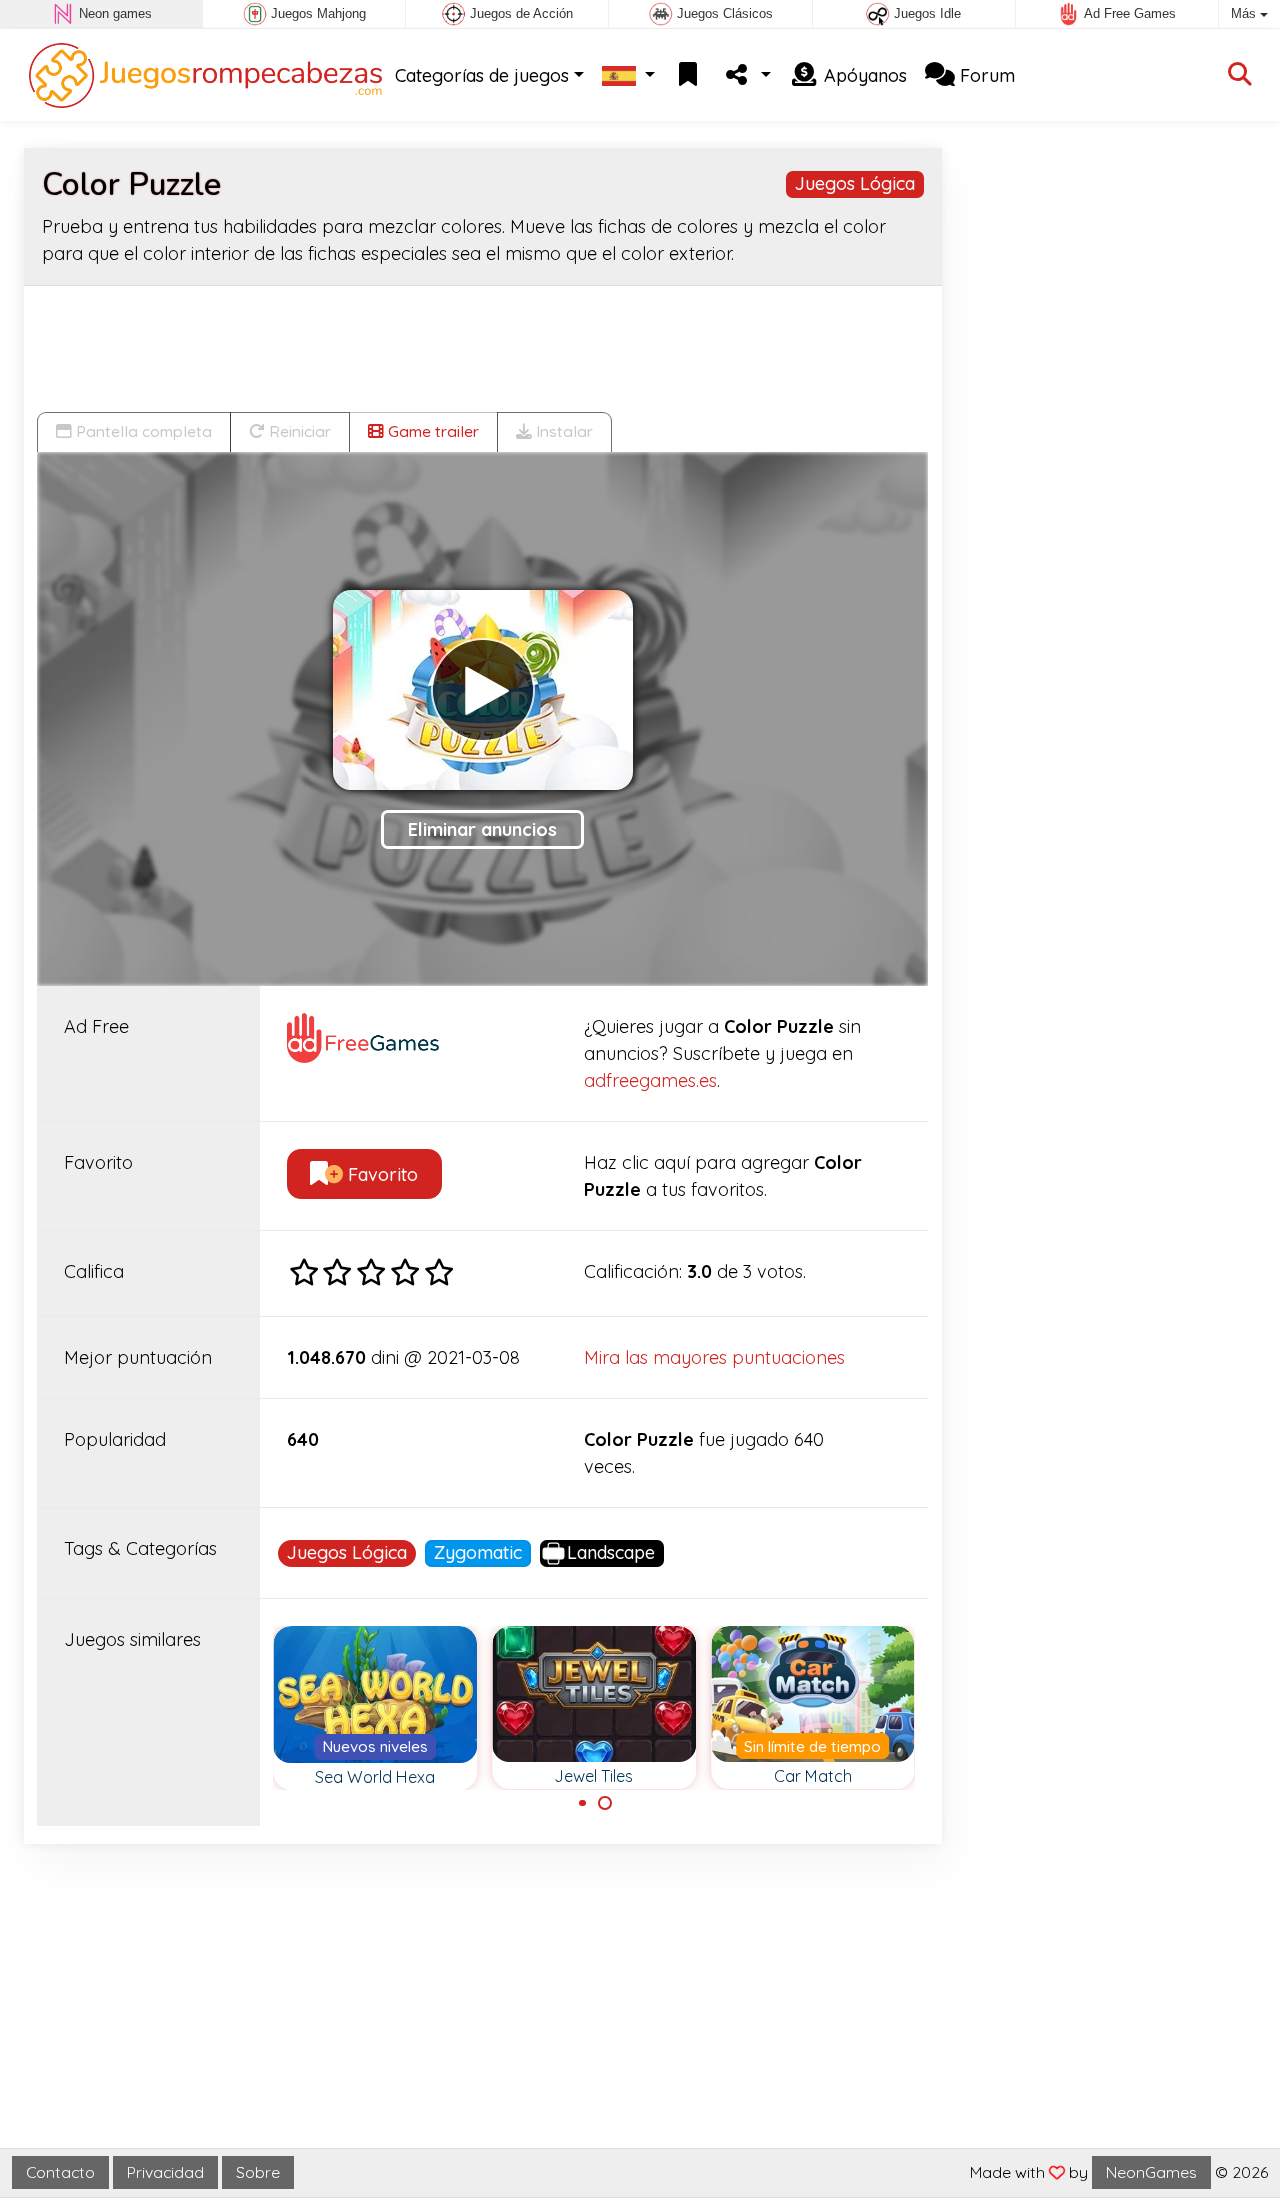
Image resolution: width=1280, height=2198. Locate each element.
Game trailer (431, 431)
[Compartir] (746, 75)
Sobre (258, 2172)
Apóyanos (863, 75)
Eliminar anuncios (482, 829)
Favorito (380, 1174)
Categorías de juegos (482, 75)
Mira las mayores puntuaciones (714, 1357)
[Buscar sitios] (1240, 75)
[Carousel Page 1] (583, 1803)
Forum (985, 75)
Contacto (60, 2172)
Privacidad (165, 2172)
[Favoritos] (688, 75)
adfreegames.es (650, 1080)
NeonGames (1151, 2172)
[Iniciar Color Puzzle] (483, 690)
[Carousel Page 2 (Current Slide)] (605, 1803)
